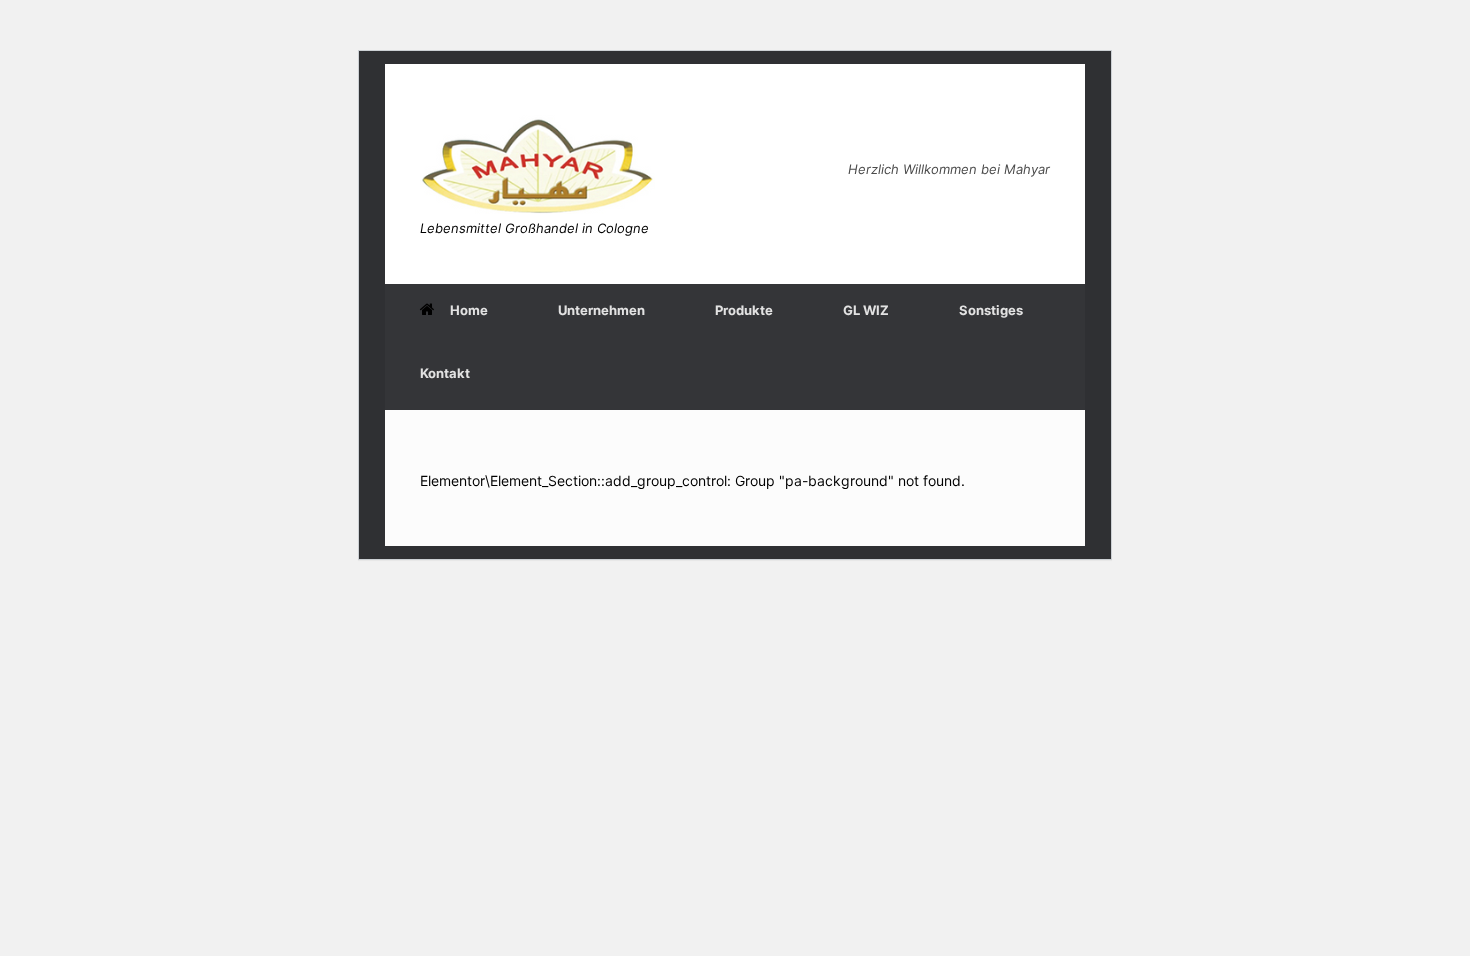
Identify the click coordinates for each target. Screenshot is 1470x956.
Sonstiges (991, 310)
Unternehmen (601, 310)
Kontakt (445, 373)
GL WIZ (866, 310)
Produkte (744, 310)
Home (469, 310)
